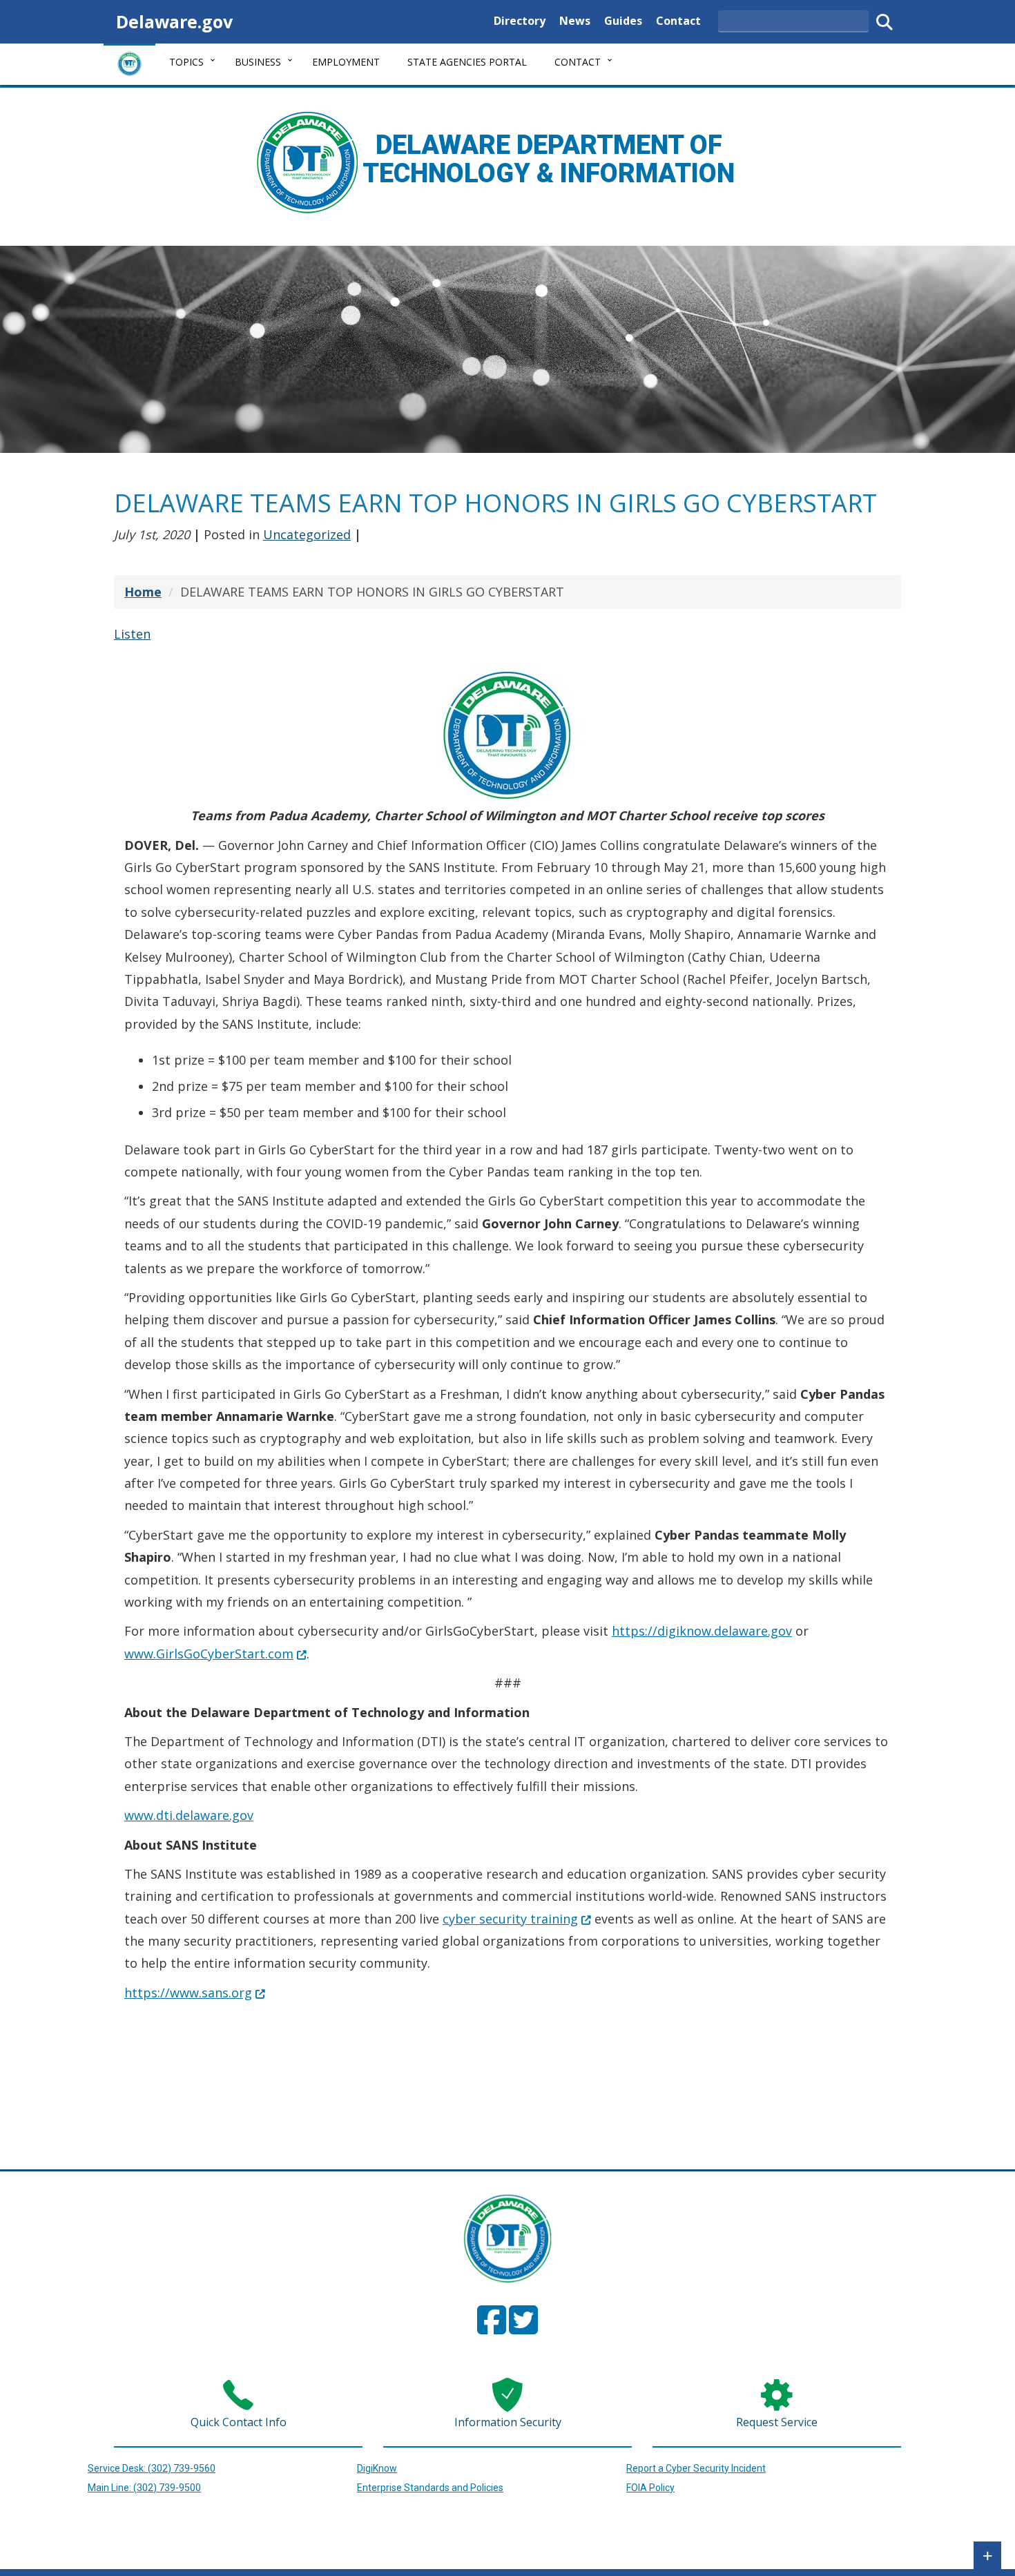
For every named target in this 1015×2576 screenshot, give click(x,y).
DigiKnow (377, 2468)
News (575, 20)
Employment (346, 62)
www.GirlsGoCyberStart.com (215, 1654)
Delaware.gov (174, 21)
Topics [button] (186, 62)
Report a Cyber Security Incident (696, 2468)
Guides (623, 20)
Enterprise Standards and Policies (430, 2488)
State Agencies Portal (467, 62)
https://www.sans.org (195, 1993)
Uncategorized (307, 534)
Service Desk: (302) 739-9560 (152, 2468)
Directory (520, 20)
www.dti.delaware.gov (189, 1815)
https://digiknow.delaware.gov (702, 1631)
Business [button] (258, 62)
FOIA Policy (650, 2488)
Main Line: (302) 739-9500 (144, 2488)
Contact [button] (578, 62)
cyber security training (517, 1919)
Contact (678, 20)
